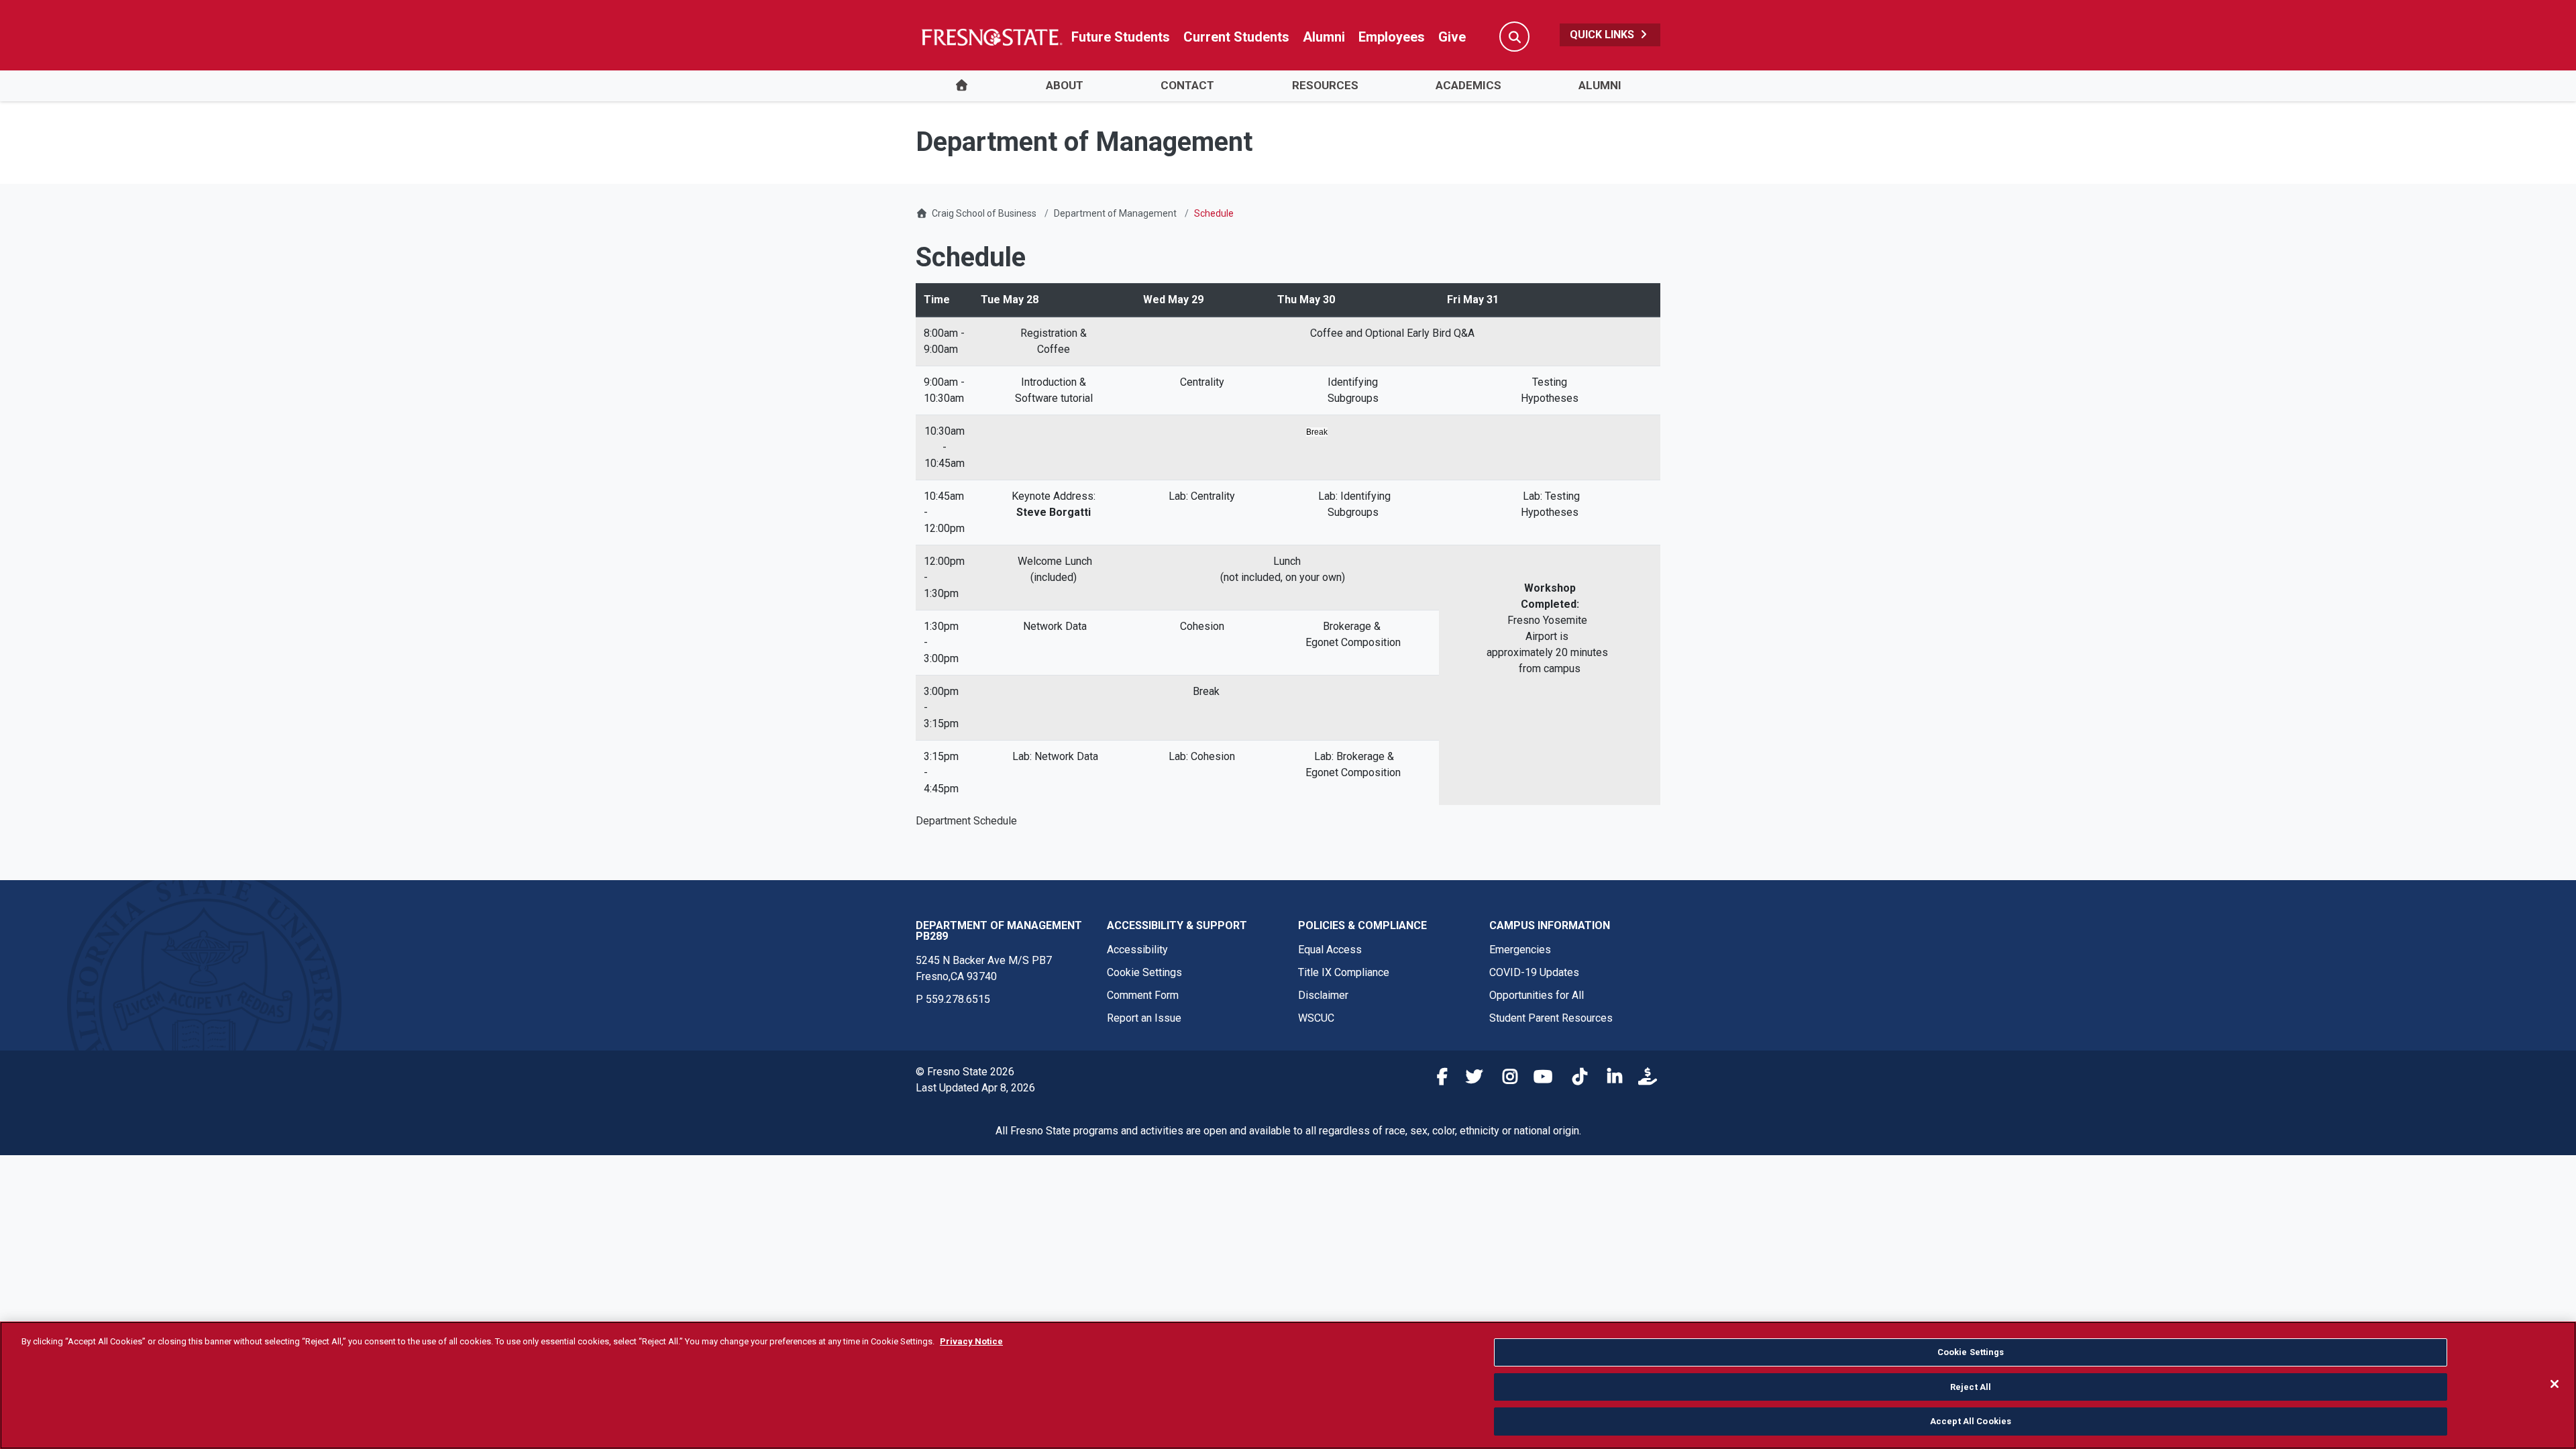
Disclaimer (1323, 995)
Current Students (1236, 37)
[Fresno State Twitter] (1470, 1079)
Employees (1392, 37)
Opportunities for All (1537, 995)
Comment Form (1143, 995)
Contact (1187, 85)
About (1065, 85)
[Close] (2555, 1384)
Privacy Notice (971, 1341)
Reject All (1971, 1387)
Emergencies (1520, 950)
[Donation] (1644, 1079)
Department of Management (1115, 213)
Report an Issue (1144, 1018)
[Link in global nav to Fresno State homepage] (991, 37)
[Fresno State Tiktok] (1574, 1079)
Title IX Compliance (1344, 972)
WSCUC (1316, 1018)
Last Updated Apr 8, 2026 (975, 1088)
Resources (1325, 85)
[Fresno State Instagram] (1505, 1079)
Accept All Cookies (1971, 1421)
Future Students (1121, 37)
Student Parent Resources (1551, 1018)
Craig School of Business (984, 213)
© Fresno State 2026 (965, 1072)
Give (1452, 37)
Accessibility (1137, 950)
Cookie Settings (1144, 972)
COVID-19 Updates (1534, 972)
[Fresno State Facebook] (1435, 1079)
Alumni (1324, 37)
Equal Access (1330, 950)
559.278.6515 (958, 999)
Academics (1468, 85)
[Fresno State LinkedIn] (1609, 1079)
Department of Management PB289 (999, 931)
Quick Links (1603, 35)
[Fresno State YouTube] (1540, 1079)
